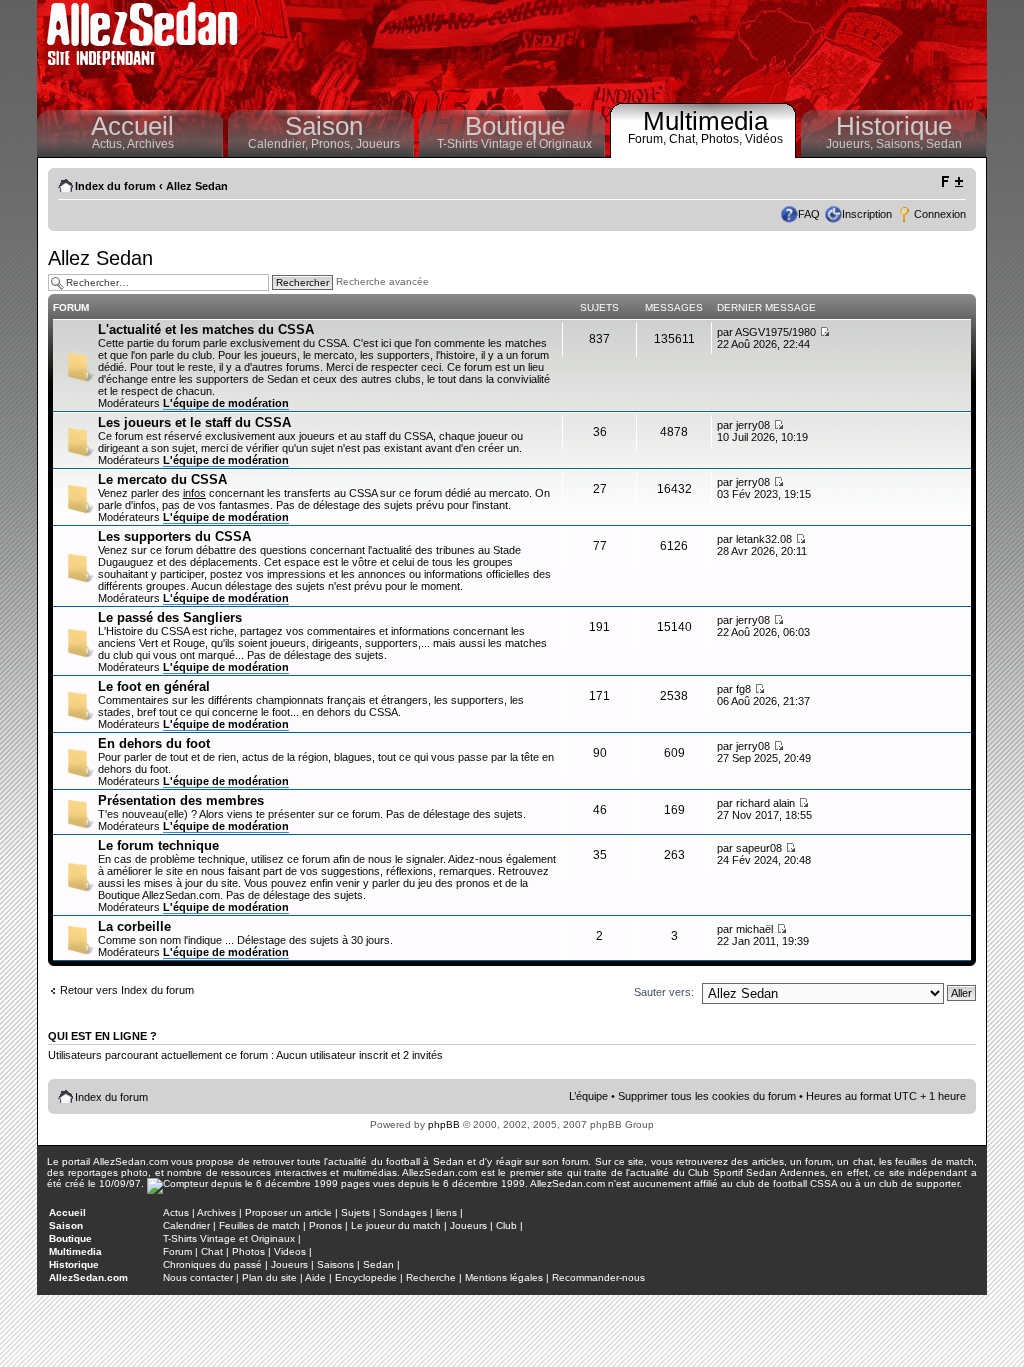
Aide (315, 1277)
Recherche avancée (382, 282)
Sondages (403, 1212)
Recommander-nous (598, 1277)
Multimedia (705, 121)
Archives (150, 144)
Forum (177, 1251)
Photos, (723, 139)
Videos (290, 1251)
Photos (248, 1251)
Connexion (940, 214)
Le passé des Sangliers (170, 617)
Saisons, (901, 144)
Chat (212, 1251)
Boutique (515, 126)
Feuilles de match (259, 1225)
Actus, (109, 144)
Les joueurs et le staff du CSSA (194, 422)
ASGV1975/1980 (775, 332)
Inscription (867, 214)
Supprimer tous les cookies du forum (707, 1096)
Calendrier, (279, 144)
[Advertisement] (618, 50)
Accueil (132, 126)
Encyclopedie (366, 1277)
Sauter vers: (664, 992)
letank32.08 (764, 539)
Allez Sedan (197, 186)
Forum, (648, 139)
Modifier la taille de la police (951, 182)
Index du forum (115, 186)
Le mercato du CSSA (162, 479)
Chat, (685, 139)
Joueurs (378, 144)
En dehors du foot (154, 743)
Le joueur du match (396, 1225)
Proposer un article (288, 1212)
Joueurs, (851, 144)
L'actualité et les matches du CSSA (206, 329)
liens (446, 1212)
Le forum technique (158, 845)
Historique (894, 126)
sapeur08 (759, 848)
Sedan (944, 144)
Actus (176, 1212)
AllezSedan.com (88, 1277)
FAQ (809, 214)
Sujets (355, 1212)
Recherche (431, 1277)
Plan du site (269, 1277)
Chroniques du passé (212, 1264)
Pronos (325, 1225)
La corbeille (134, 926)
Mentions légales (504, 1277)
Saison (324, 126)
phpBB (444, 1124)
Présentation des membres (181, 800)
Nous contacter (198, 1277)
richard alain (765, 803)
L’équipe (588, 1096)
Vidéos (764, 139)
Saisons (335, 1264)
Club (506, 1225)
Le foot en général (154, 686)
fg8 (743, 689)
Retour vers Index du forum (127, 990)
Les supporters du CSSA (174, 536)
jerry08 (753, 425)
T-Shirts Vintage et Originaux (514, 144)
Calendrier (186, 1225)
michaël (754, 929)
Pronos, (333, 144)
